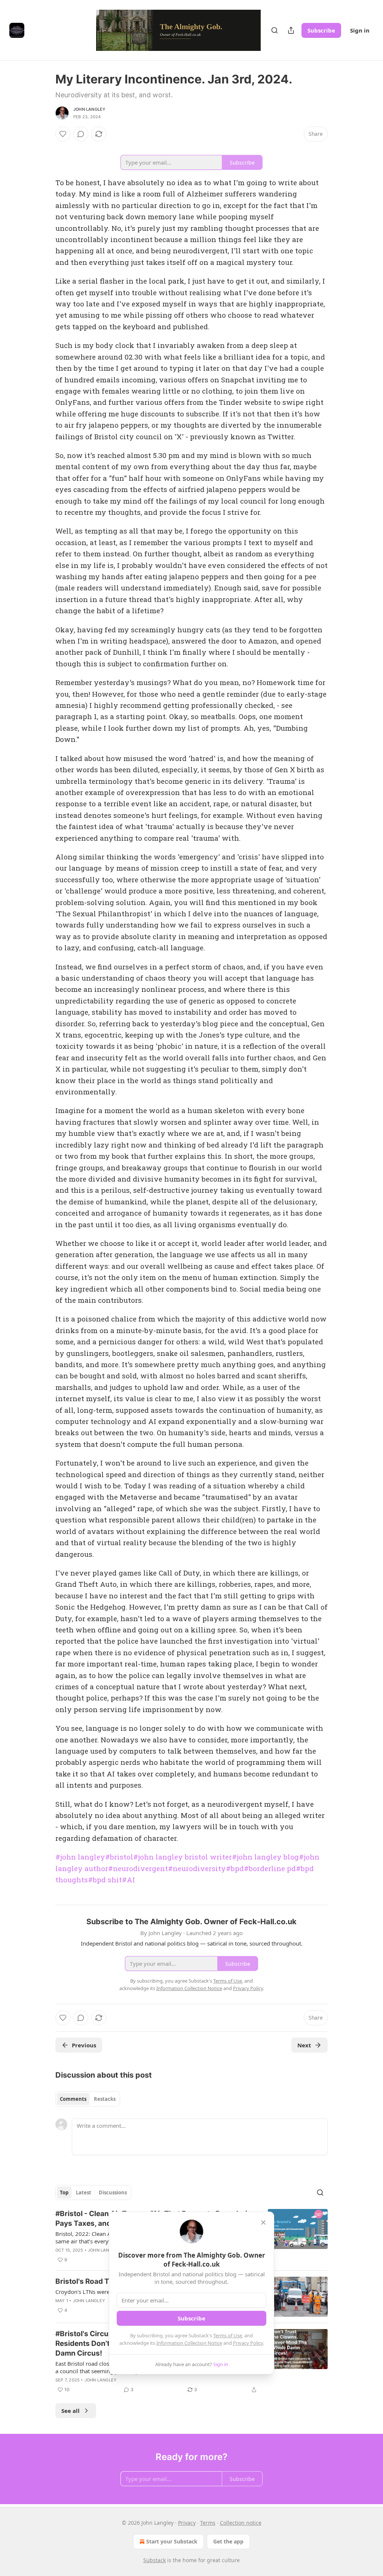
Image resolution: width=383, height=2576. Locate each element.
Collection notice (241, 2523)
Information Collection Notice (189, 2343)
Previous (84, 2045)
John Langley (89, 109)
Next (304, 2045)
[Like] (63, 134)
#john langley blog (265, 1857)
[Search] (275, 30)
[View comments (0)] (81, 134)
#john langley (80, 1857)
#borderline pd (270, 1868)
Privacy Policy (248, 2343)
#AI (128, 1880)
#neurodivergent (138, 1868)
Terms (208, 2523)
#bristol (119, 1857)
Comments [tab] (73, 2099)
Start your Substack (172, 2541)
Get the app (228, 2541)
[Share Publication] (291, 30)
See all (71, 2411)
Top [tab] (64, 2192)
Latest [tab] (84, 2192)
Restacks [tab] (105, 2099)
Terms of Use (228, 2335)
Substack (154, 2560)
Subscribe (321, 30)
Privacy (187, 2523)
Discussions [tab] (113, 2192)
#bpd (235, 1868)
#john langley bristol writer (183, 1857)
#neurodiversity (197, 1868)
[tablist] (88, 2099)
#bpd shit (105, 1880)
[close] (263, 2222)
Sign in (360, 30)
